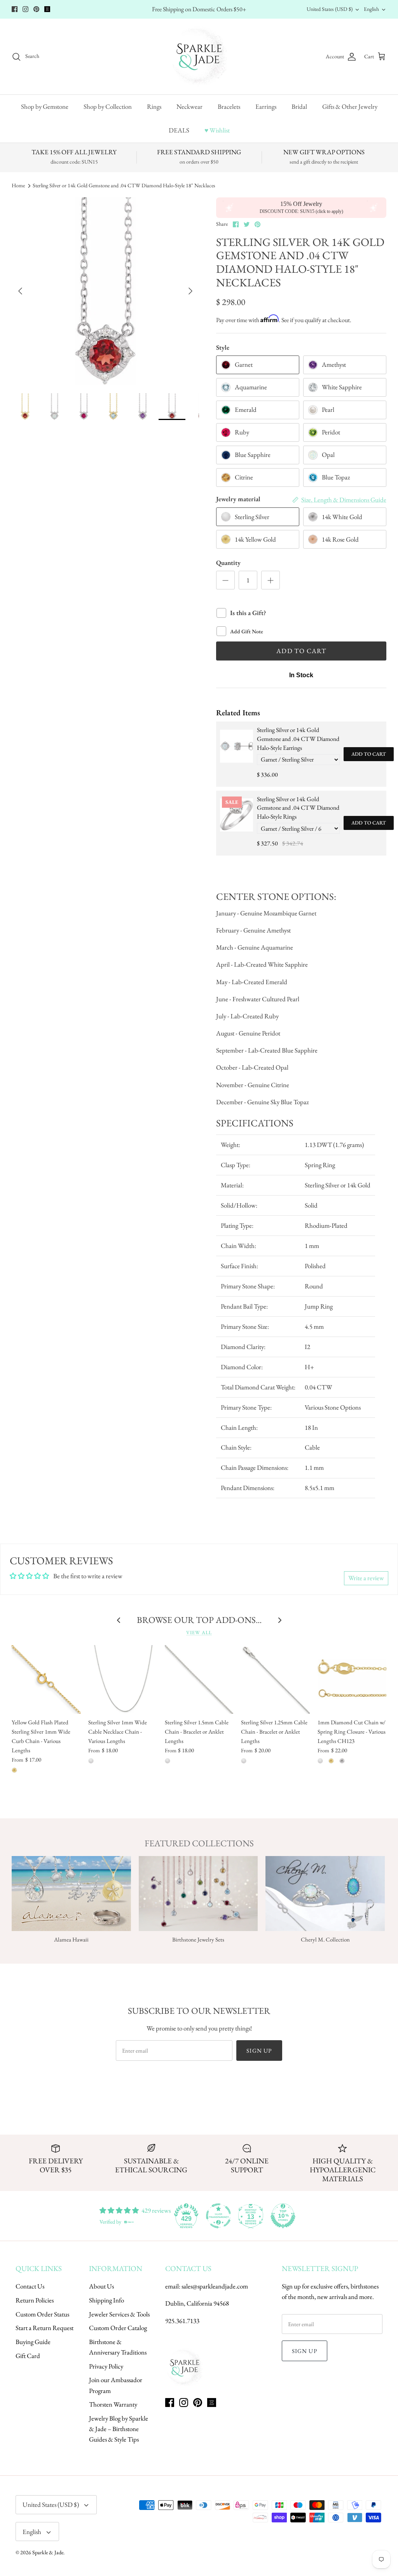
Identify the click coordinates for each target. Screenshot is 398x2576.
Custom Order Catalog (118, 2328)
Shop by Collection (108, 106)
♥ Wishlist (217, 130)
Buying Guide (33, 2342)
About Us (101, 2286)
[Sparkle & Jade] (199, 57)
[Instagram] (25, 9)
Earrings (266, 106)
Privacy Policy (106, 2366)
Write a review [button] (366, 1578)
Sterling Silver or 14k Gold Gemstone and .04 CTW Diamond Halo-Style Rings (298, 808)
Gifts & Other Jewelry (350, 106)
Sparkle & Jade (48, 2552)
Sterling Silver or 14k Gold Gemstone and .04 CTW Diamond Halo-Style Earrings (298, 739)
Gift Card (28, 2356)
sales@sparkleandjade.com (215, 2286)
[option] (105, 291)
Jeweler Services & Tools (119, 2314)
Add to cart (369, 754)
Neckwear (189, 106)
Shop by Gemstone (45, 106)
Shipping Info (106, 2300)
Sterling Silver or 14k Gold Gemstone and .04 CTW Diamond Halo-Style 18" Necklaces (124, 186)
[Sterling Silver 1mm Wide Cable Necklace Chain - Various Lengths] (123, 1679)
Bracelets (229, 106)
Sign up (259, 2051)
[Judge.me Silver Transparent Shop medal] (218, 2216)
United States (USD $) (330, 9)
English (371, 9)
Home (18, 186)
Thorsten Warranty (113, 2404)
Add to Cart (301, 651)
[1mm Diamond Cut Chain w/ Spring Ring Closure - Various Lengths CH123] (352, 1679)
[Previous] (20, 291)
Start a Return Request (45, 2328)
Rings (154, 106)
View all (199, 1632)
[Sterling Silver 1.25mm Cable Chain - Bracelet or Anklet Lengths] (275, 1679)
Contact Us (30, 2286)
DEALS (179, 130)
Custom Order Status (42, 2314)
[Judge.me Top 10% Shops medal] (283, 2216)
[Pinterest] (36, 9)
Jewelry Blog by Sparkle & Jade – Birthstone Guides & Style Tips (119, 2429)
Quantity (228, 563)
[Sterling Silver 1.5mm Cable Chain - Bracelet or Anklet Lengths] (199, 1679)
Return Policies (35, 2300)
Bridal (299, 106)
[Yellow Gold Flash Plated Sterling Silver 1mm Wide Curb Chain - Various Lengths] (46, 1679)
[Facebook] (15, 9)
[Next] (190, 291)
